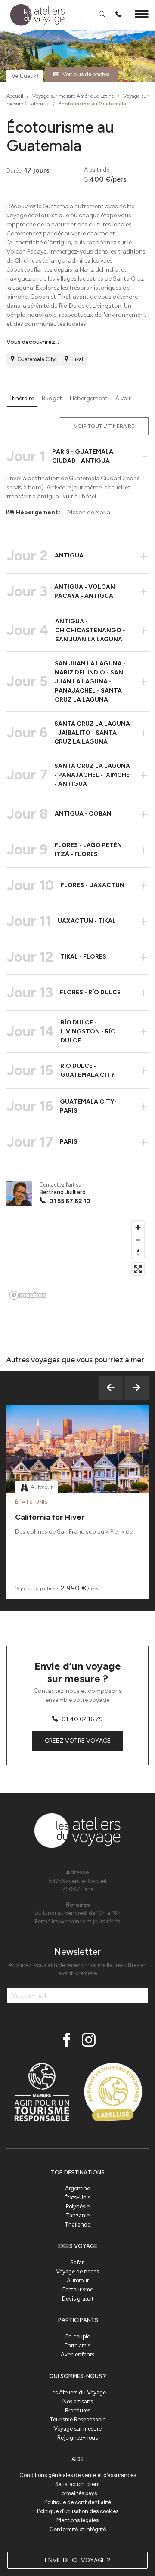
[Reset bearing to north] (138, 1252)
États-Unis (77, 2197)
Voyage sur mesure (78, 2429)
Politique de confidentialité (78, 2502)
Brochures (78, 2411)
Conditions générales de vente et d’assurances (78, 2475)
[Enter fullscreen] (138, 1269)
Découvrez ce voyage (78, 1470)
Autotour (78, 2281)
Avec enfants (77, 2355)
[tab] (22, 399)
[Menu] (142, 15)
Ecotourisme (78, 2290)
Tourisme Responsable (77, 2420)
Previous (111, 1388)
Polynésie (78, 2206)
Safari (77, 2262)
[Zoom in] (138, 1227)
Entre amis (77, 2346)
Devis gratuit (78, 2299)
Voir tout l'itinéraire (104, 426)
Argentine (77, 2188)
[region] (77, 1260)
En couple (78, 2336)
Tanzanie (78, 2216)
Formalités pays (78, 2493)
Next (136, 1388)
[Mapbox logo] (28, 1295)
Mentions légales (77, 2520)
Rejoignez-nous (77, 2438)
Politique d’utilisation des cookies (78, 2511)
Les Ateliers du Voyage (78, 2392)
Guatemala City (36, 359)
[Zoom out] (138, 1240)
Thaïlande (77, 2225)
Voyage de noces (77, 2271)
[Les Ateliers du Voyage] (33, 15)
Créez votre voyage (78, 1741)
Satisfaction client (77, 2484)
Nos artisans (78, 2401)
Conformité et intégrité (78, 2529)
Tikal (77, 359)
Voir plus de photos (86, 74)
